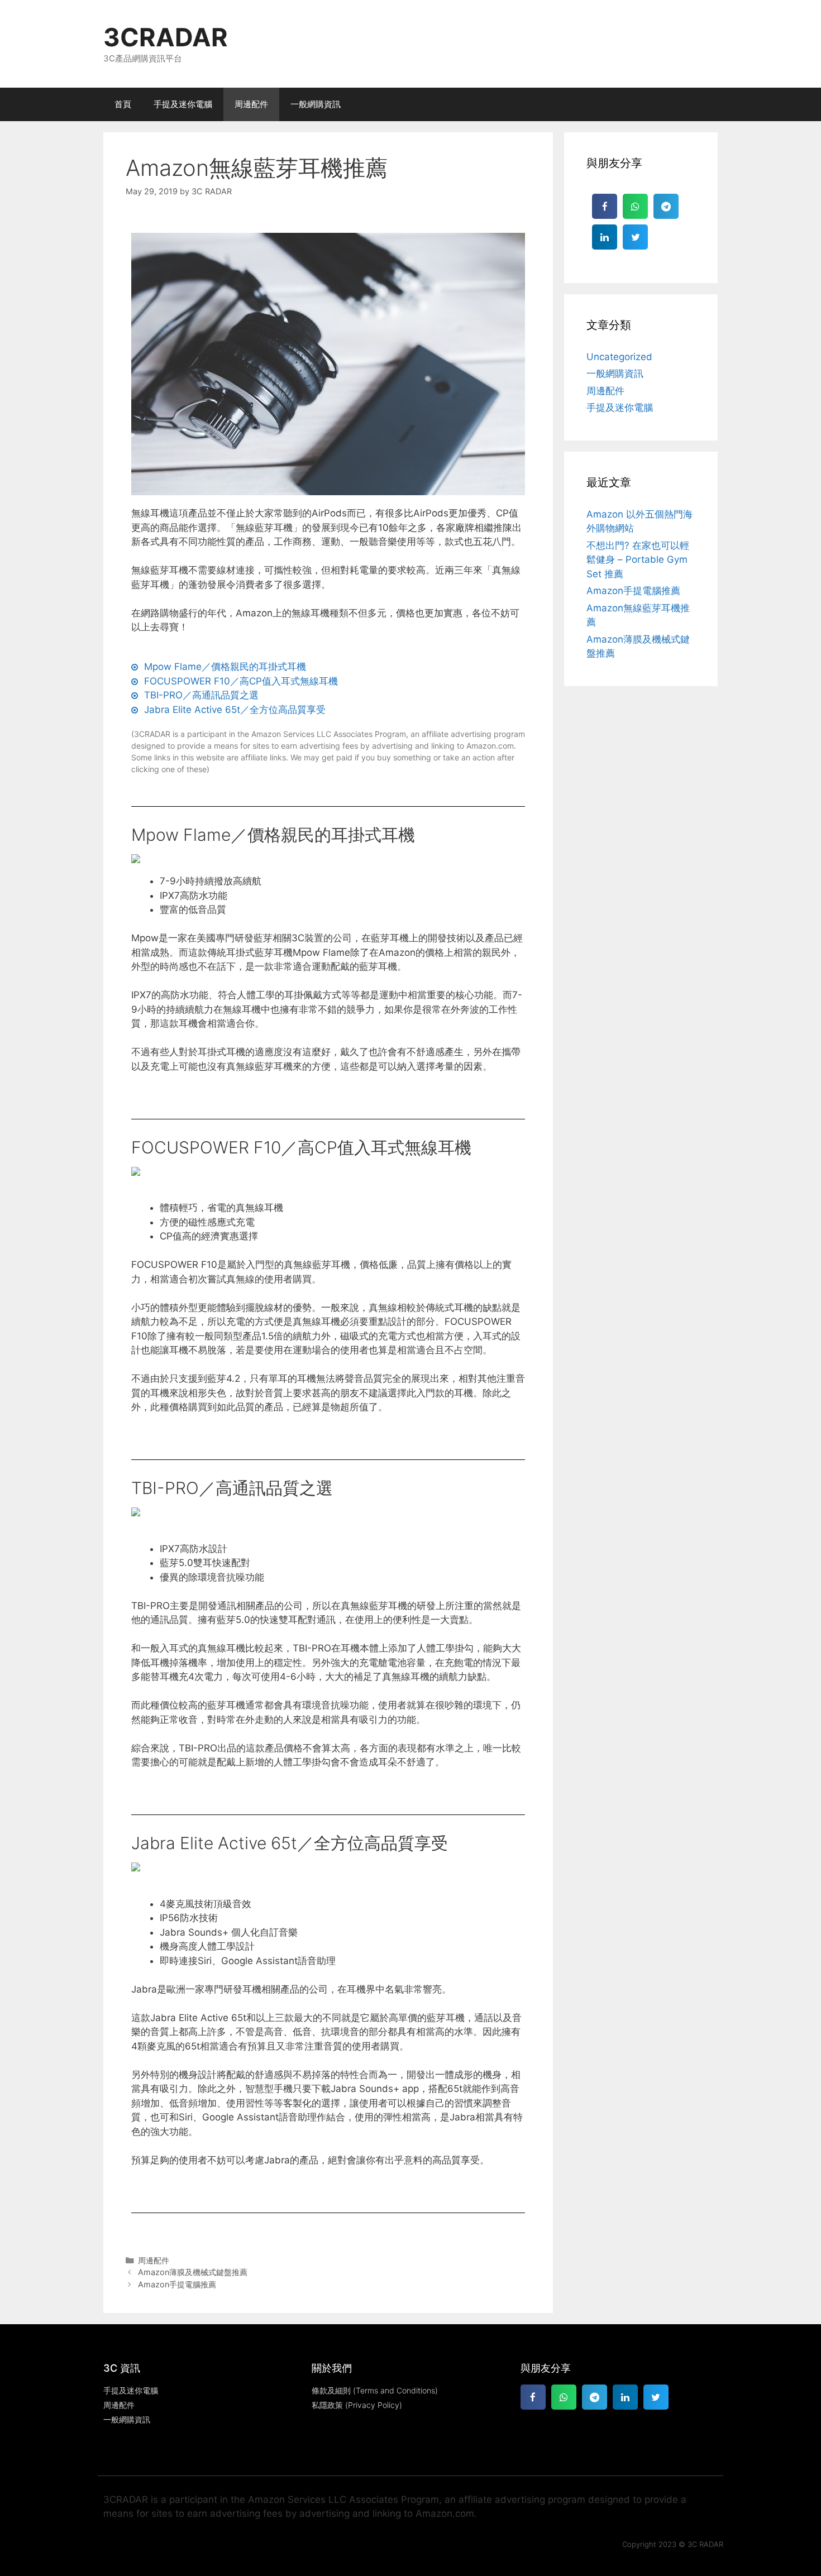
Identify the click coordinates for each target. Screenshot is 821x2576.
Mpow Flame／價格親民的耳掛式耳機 (273, 835)
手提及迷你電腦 (183, 104)
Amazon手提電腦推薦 (177, 2284)
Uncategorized (619, 357)
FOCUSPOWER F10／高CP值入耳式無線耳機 (301, 1147)
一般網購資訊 (316, 104)
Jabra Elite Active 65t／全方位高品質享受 (290, 1843)
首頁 (123, 104)
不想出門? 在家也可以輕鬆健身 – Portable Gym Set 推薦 (638, 560)
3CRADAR (166, 37)
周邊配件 (251, 104)
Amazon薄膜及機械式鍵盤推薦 (193, 2272)
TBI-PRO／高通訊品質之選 (232, 1488)
